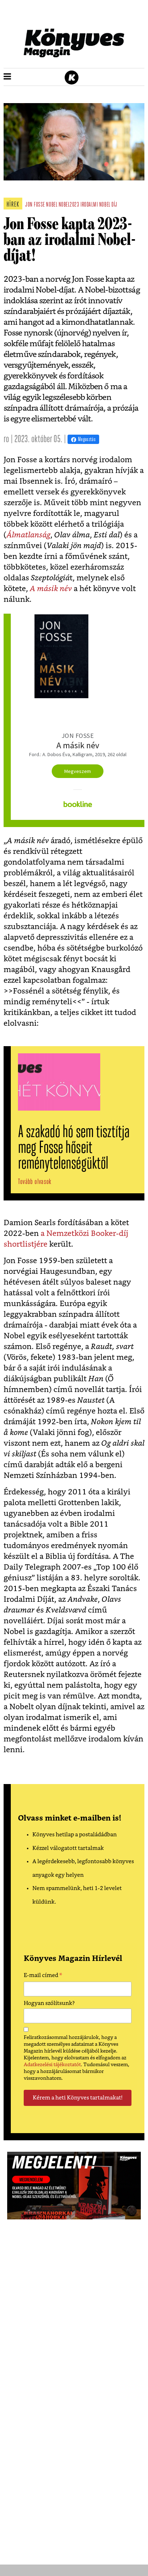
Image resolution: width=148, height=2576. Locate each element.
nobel (52, 205)
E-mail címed (43, 1976)
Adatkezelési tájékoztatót (52, 2065)
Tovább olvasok (35, 1182)
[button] (7, 77)
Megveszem (78, 771)
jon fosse (35, 205)
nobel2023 (69, 205)
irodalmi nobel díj (99, 205)
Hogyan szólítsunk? (49, 2003)
